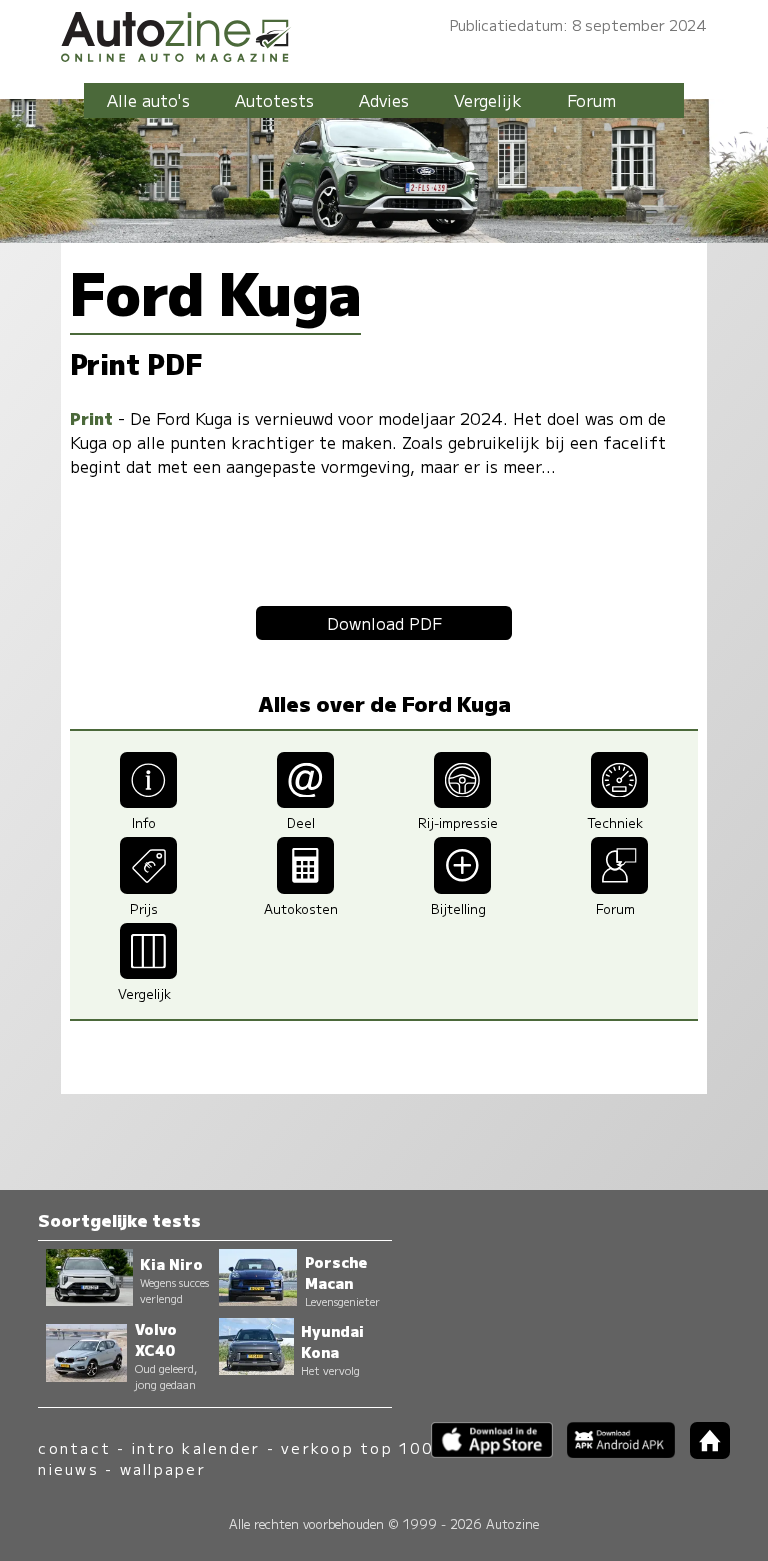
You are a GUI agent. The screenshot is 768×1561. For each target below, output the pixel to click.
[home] (702, 1452)
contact (74, 1447)
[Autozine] (384, 33)
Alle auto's (148, 100)
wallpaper (163, 1468)
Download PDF (384, 623)
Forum (591, 100)
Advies (384, 100)
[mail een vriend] (305, 801)
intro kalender (196, 1447)
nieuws (68, 1468)
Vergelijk (488, 100)
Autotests (274, 100)
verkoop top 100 (357, 1447)
